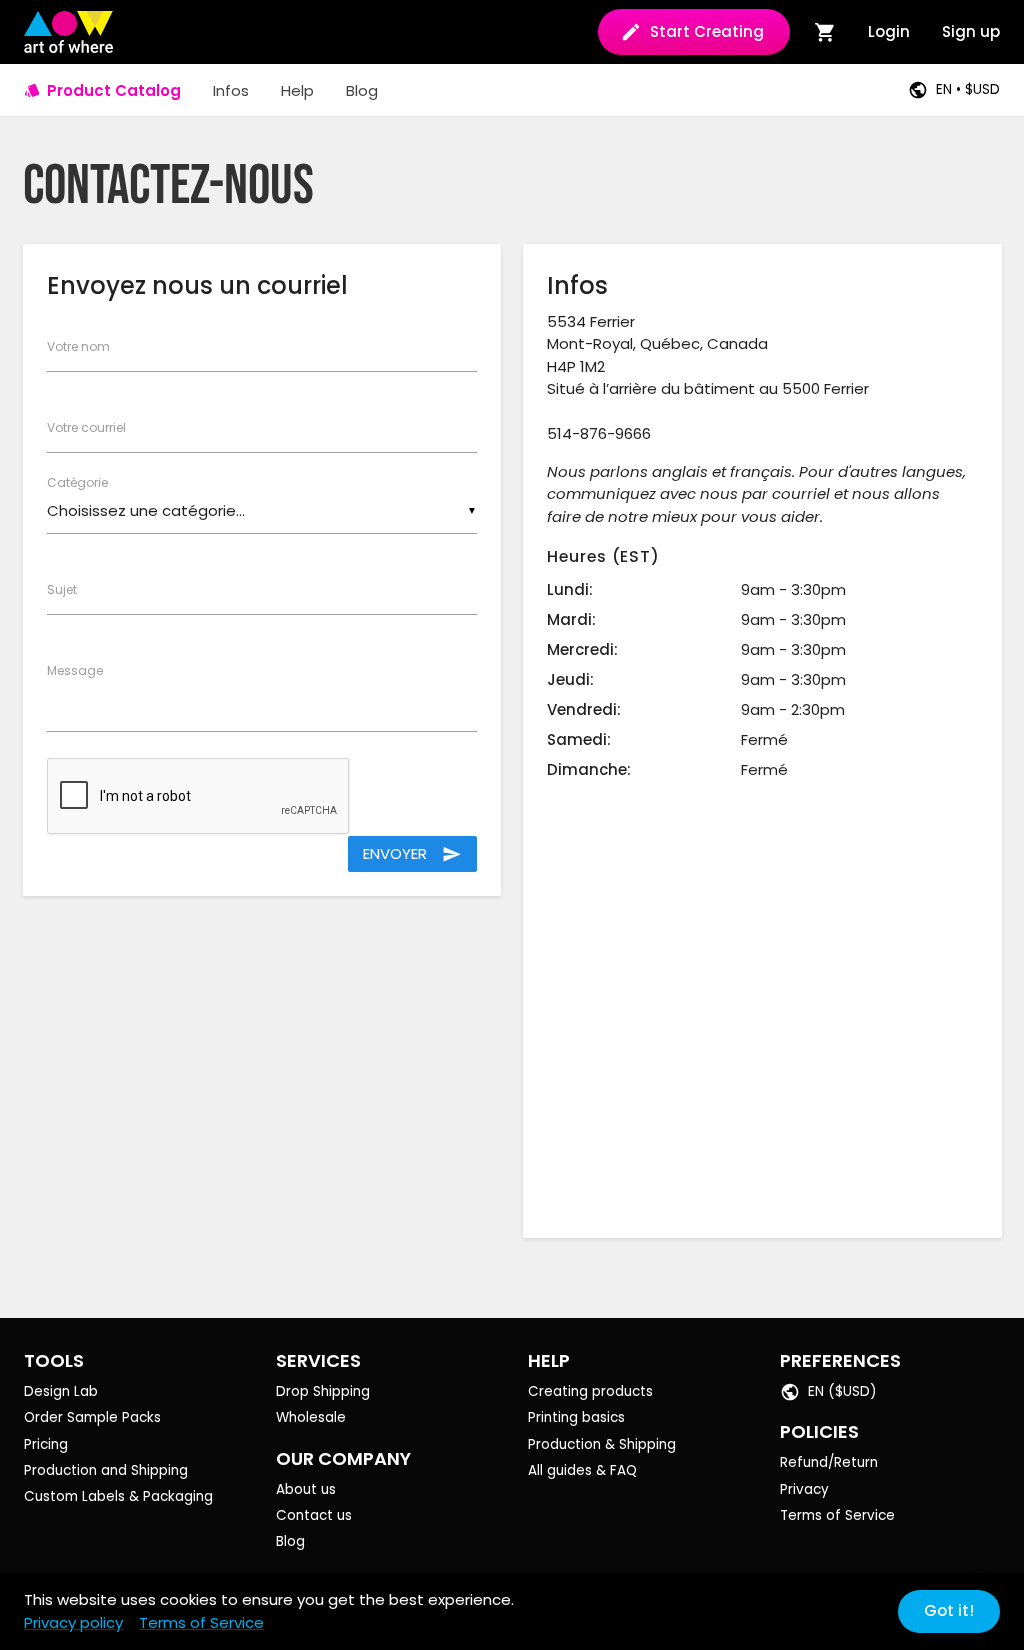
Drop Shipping (323, 1391)
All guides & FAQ (582, 1470)
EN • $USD (968, 89)
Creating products (590, 1391)
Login (889, 31)
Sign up (971, 31)
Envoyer (412, 853)
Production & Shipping (602, 1444)
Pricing (46, 1444)
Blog (290, 1541)
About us (306, 1489)
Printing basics (576, 1417)
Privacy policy (73, 1622)
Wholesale (311, 1417)
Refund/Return (829, 1462)
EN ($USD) (842, 1391)
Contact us (314, 1515)
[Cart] (825, 32)
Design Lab (61, 1391)
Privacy (804, 1489)
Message (75, 670)
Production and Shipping (106, 1470)
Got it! (949, 1610)
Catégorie (77, 482)
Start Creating (707, 31)
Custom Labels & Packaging (118, 1496)
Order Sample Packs (92, 1417)
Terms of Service (837, 1515)
